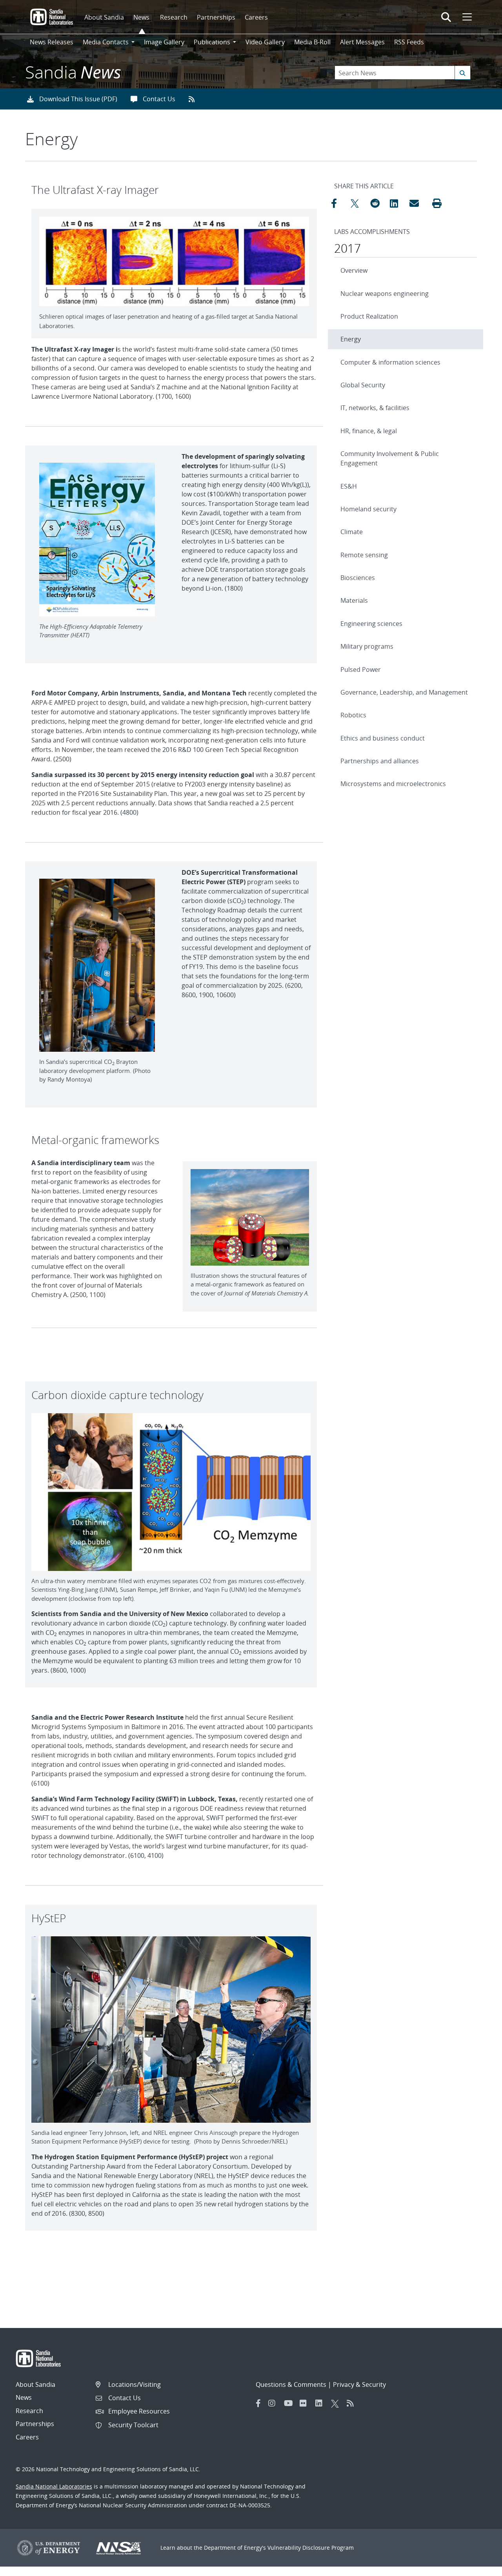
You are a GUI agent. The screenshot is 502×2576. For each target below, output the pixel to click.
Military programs (367, 646)
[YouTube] (290, 2403)
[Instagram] (274, 2403)
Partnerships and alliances (380, 761)
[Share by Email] (417, 203)
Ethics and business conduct (383, 738)
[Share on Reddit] (378, 203)
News (141, 17)
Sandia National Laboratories (54, 2486)
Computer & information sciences (390, 362)
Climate (352, 532)
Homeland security (368, 509)
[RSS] (353, 2403)
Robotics (353, 715)
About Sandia (104, 17)
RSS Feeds (409, 42)
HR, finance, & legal (369, 431)
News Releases (52, 42)
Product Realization (369, 316)
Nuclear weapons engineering (385, 294)
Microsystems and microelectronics (393, 784)
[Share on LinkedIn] (398, 203)
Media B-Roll (312, 42)
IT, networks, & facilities (375, 408)
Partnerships (216, 17)
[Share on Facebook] (339, 203)
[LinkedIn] (321, 2403)
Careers (256, 17)
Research (174, 17)
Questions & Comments (291, 2384)
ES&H (349, 486)
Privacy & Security (359, 2384)
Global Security (363, 385)
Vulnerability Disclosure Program (311, 2548)
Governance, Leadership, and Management (404, 692)
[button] (437, 203)
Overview (354, 270)
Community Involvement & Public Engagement (390, 458)
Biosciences (358, 578)
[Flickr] (306, 2403)
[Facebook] (258, 2403)
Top (479, 2567)
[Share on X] (358, 203)
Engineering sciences (371, 624)
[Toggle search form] (446, 17)
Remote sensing (364, 555)
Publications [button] (212, 42)
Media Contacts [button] (106, 42)
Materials (354, 600)
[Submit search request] (463, 73)
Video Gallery (265, 42)
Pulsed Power (361, 670)
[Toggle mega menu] (466, 17)
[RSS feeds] (194, 99)
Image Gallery (164, 42)
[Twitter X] (337, 2403)
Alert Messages (362, 42)
